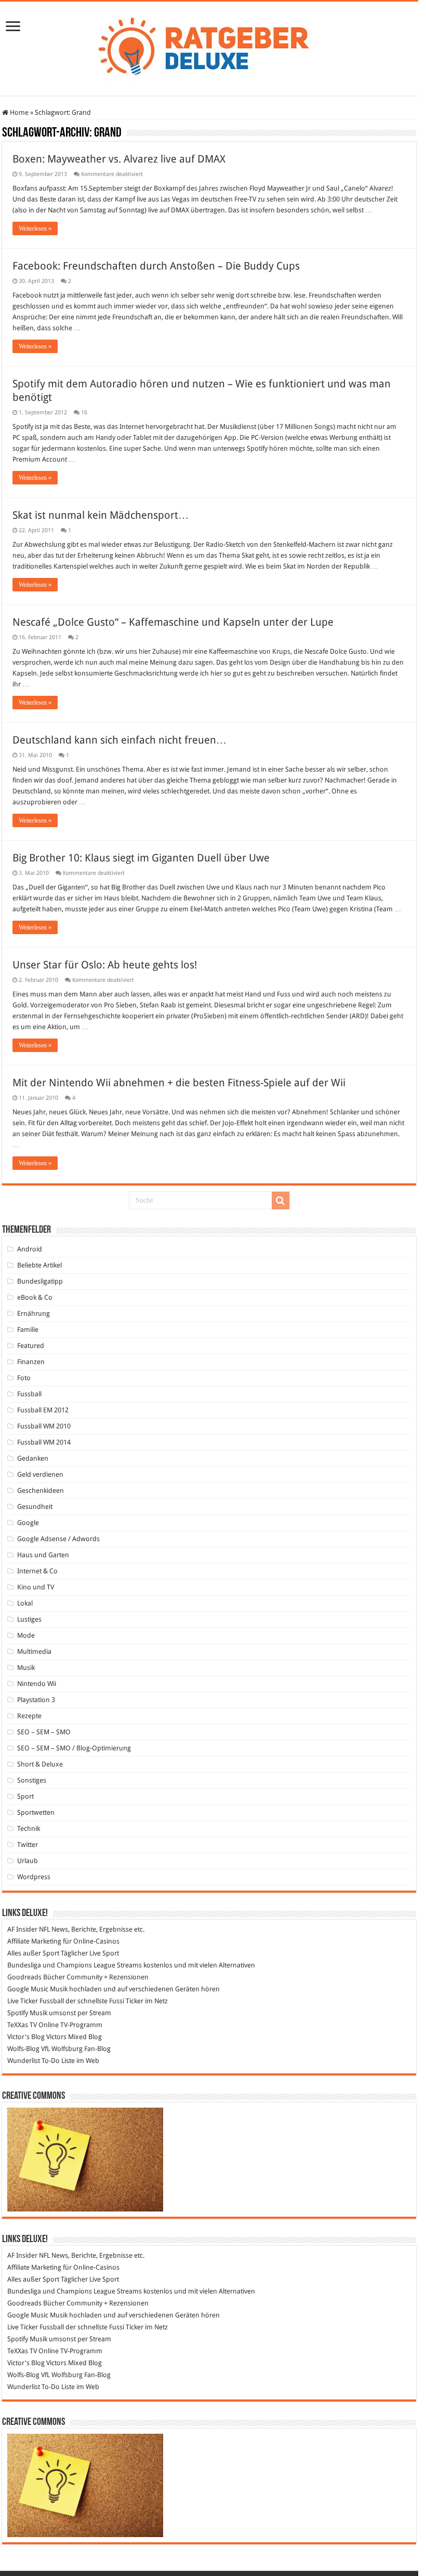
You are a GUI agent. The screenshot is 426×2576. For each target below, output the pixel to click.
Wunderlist (24, 2061)
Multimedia (34, 1651)
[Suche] (281, 1201)
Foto (24, 1378)
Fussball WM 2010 (44, 1426)
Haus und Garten (43, 1555)
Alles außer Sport (33, 1953)
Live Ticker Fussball (36, 2001)
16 (84, 413)
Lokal (25, 1603)
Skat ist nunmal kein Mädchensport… (101, 515)
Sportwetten (36, 1812)
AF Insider (22, 1929)
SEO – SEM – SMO (44, 1732)
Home (18, 112)
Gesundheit (35, 1507)
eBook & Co (35, 1297)
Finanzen (31, 1362)
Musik (26, 1668)
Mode (26, 1635)
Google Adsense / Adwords (58, 1539)
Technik (29, 1829)
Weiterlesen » (35, 228)
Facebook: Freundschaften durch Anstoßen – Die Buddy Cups (156, 266)
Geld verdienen (40, 1474)
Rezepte (29, 1716)
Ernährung (34, 1313)
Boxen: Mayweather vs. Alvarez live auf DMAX (119, 159)
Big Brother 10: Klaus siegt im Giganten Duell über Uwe (141, 858)
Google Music (28, 1989)
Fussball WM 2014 (44, 1442)
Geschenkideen (41, 1491)
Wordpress (34, 1877)
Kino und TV (36, 1587)
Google (28, 1523)
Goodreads (24, 1977)
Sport (25, 1796)
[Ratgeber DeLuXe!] (209, 47)
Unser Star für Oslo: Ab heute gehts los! (105, 965)
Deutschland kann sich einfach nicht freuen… (119, 740)
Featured (31, 1346)
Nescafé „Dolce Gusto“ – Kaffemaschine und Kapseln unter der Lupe (173, 622)
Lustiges (29, 1619)
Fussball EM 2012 (43, 1410)
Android (30, 1249)
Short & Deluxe (40, 1764)
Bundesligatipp (40, 1281)
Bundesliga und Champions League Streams (75, 1965)
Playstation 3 (36, 1700)
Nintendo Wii (37, 1684)
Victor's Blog (26, 2037)
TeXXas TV (22, 2025)
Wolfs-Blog (23, 2049)
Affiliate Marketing (34, 1941)
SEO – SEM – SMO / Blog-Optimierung (74, 1748)
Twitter (28, 1845)
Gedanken (33, 1458)
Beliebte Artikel (39, 1265)
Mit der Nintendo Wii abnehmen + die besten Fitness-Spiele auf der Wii (179, 1083)
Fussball (29, 1394)
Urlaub (28, 1861)
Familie (28, 1330)
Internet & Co (37, 1571)
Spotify (18, 2013)
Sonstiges (32, 1780)
